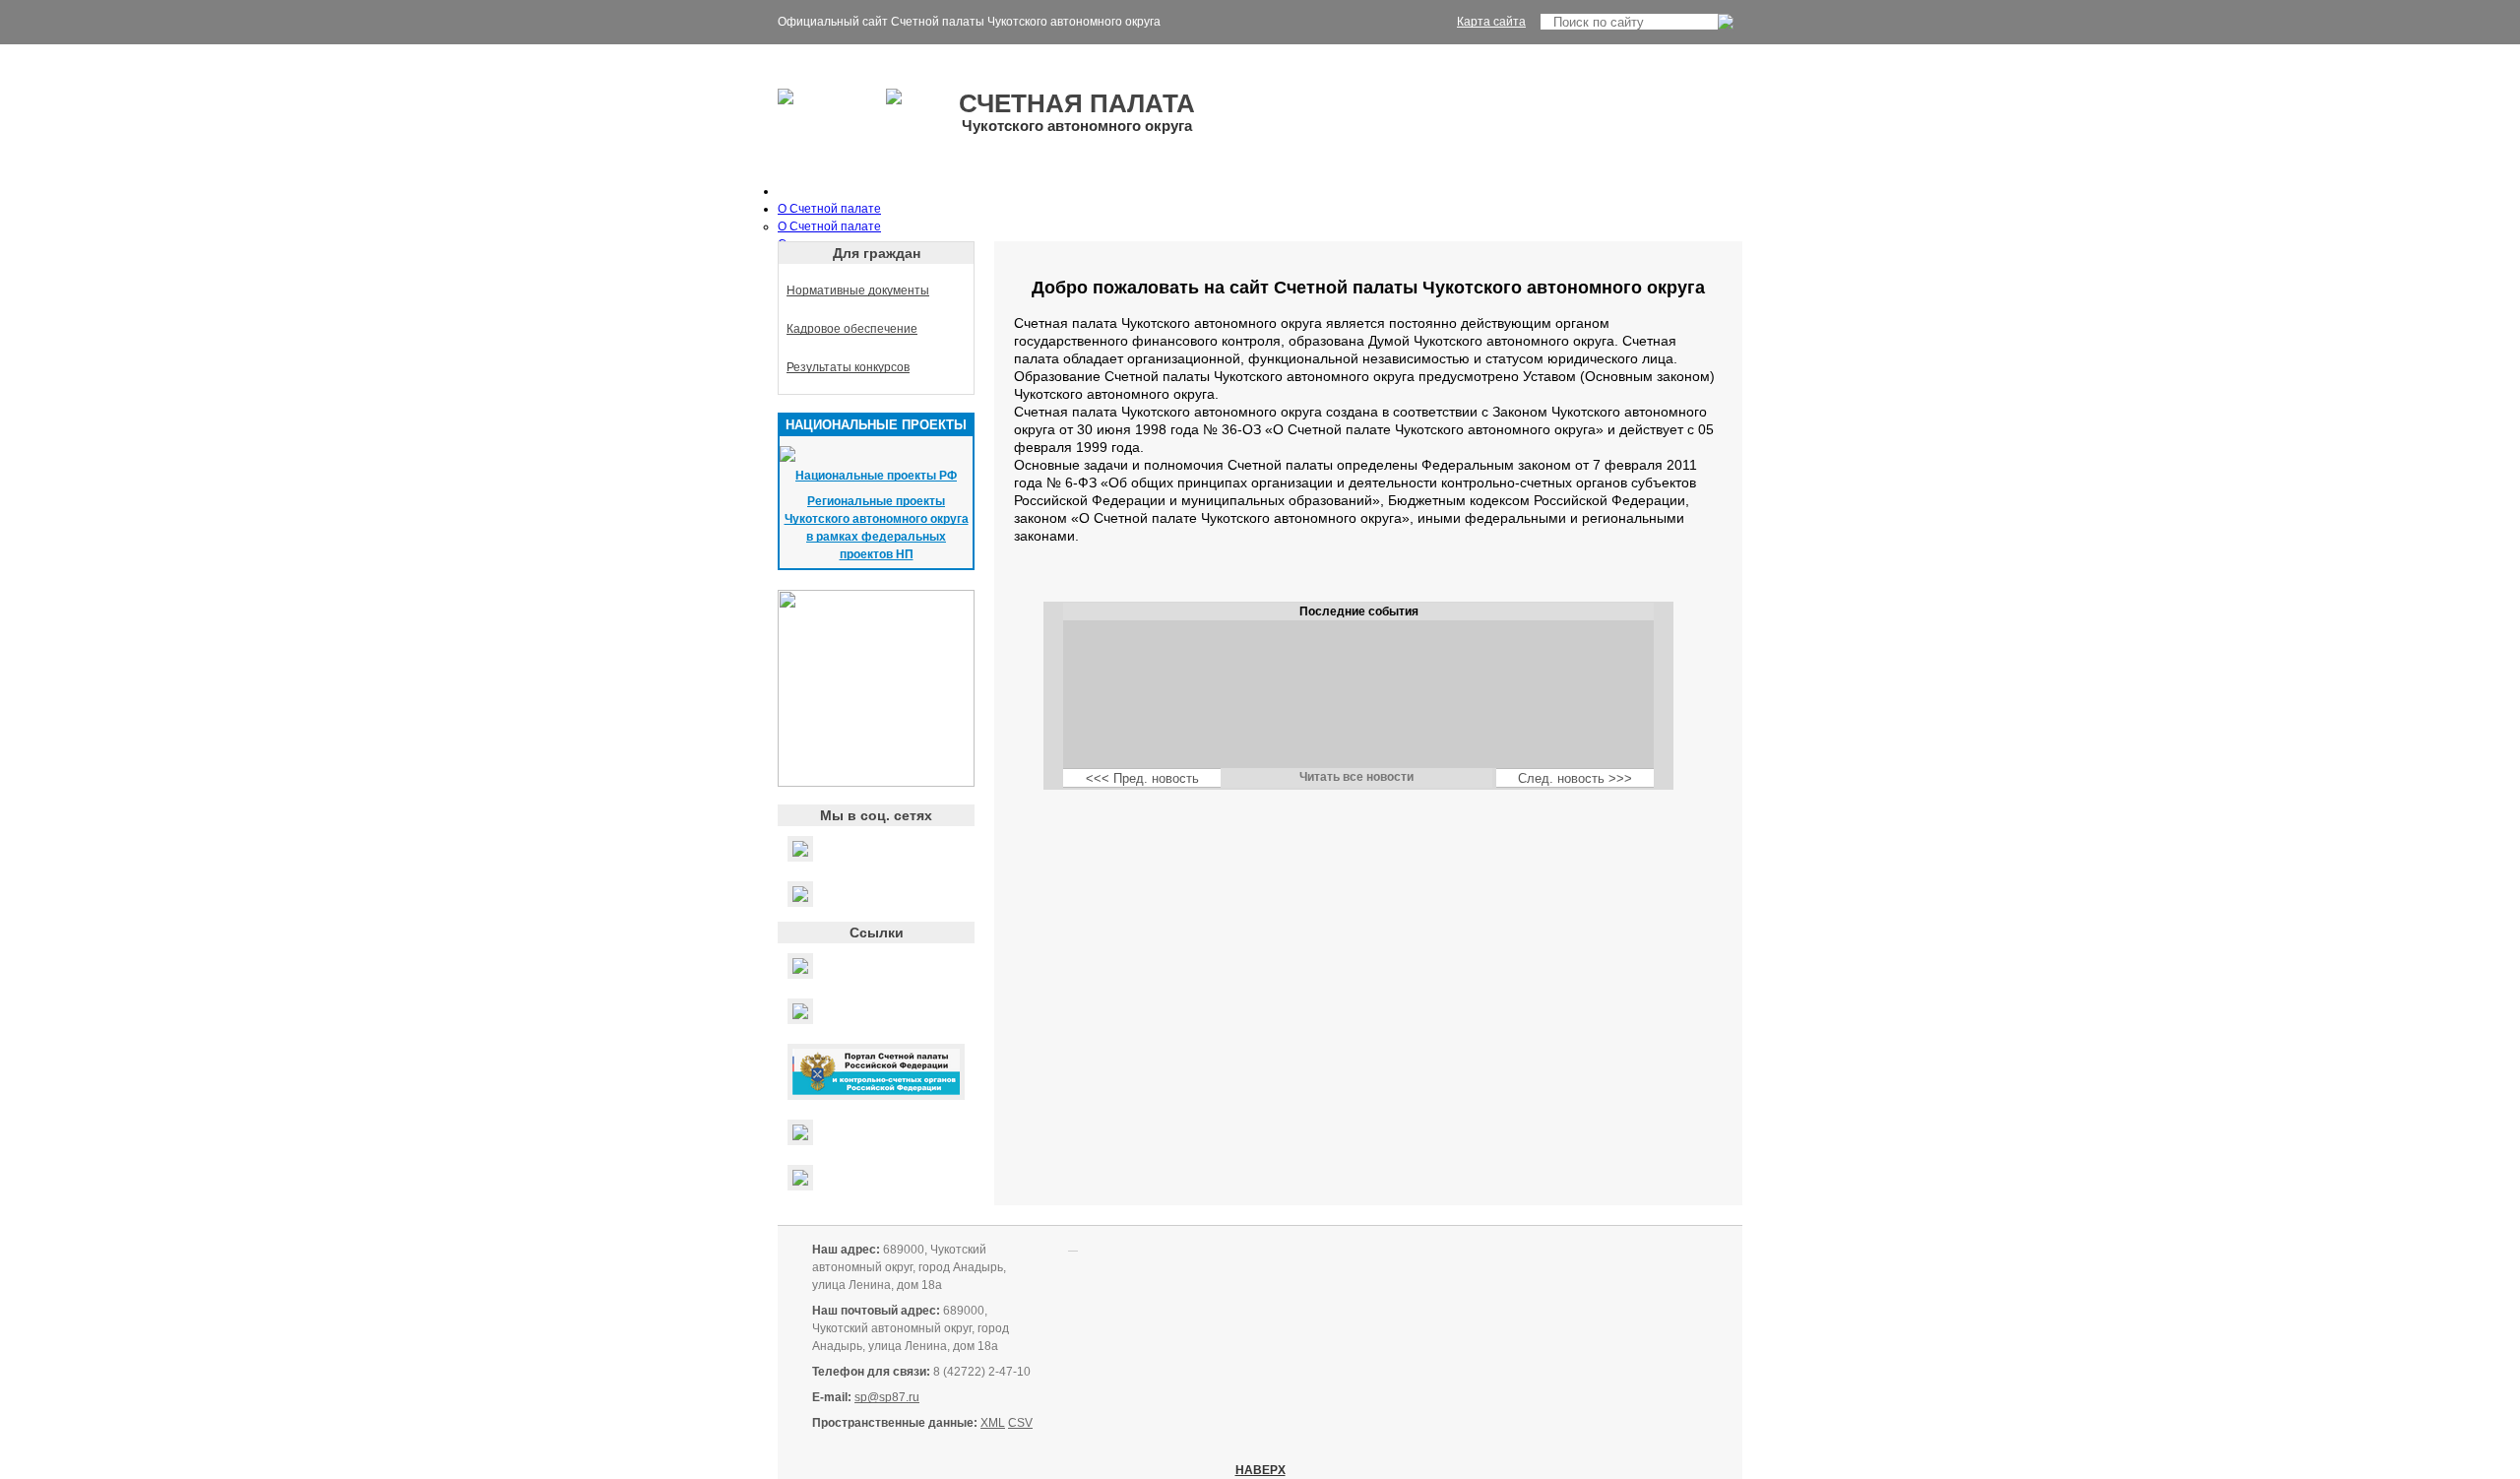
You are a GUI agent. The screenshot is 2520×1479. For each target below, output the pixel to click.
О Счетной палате (829, 209)
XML (993, 1423)
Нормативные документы (858, 290)
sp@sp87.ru (887, 1397)
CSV (1020, 1423)
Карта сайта (1491, 22)
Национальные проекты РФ (876, 476)
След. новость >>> (1575, 778)
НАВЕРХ (1260, 1470)
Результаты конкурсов (848, 367)
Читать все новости (1356, 777)
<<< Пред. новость (1142, 778)
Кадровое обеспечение (852, 329)
